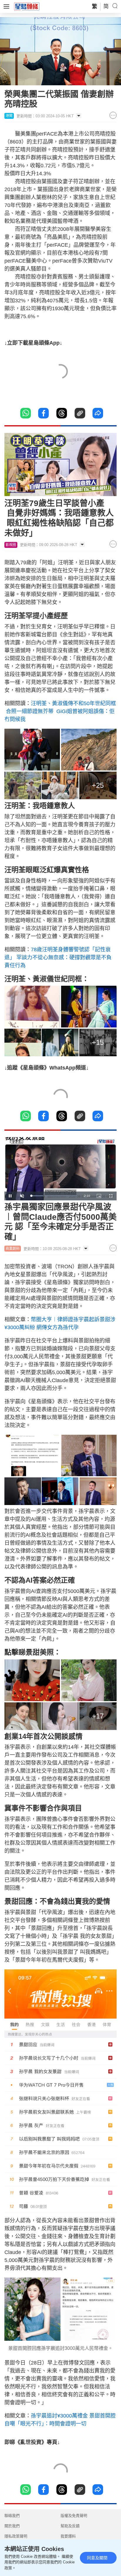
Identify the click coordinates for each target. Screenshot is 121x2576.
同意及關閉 (97, 2558)
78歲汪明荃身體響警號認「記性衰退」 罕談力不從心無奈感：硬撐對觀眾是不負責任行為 (58, 957)
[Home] (27, 6)
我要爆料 (68, 2536)
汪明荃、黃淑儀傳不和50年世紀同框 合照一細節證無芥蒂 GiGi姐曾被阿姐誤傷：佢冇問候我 (60, 711)
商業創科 (13, 1249)
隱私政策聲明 (16, 2536)
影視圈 (11, 545)
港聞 (9, 116)
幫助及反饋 (70, 2526)
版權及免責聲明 (74, 2516)
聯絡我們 (12, 2516)
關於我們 (12, 2526)
